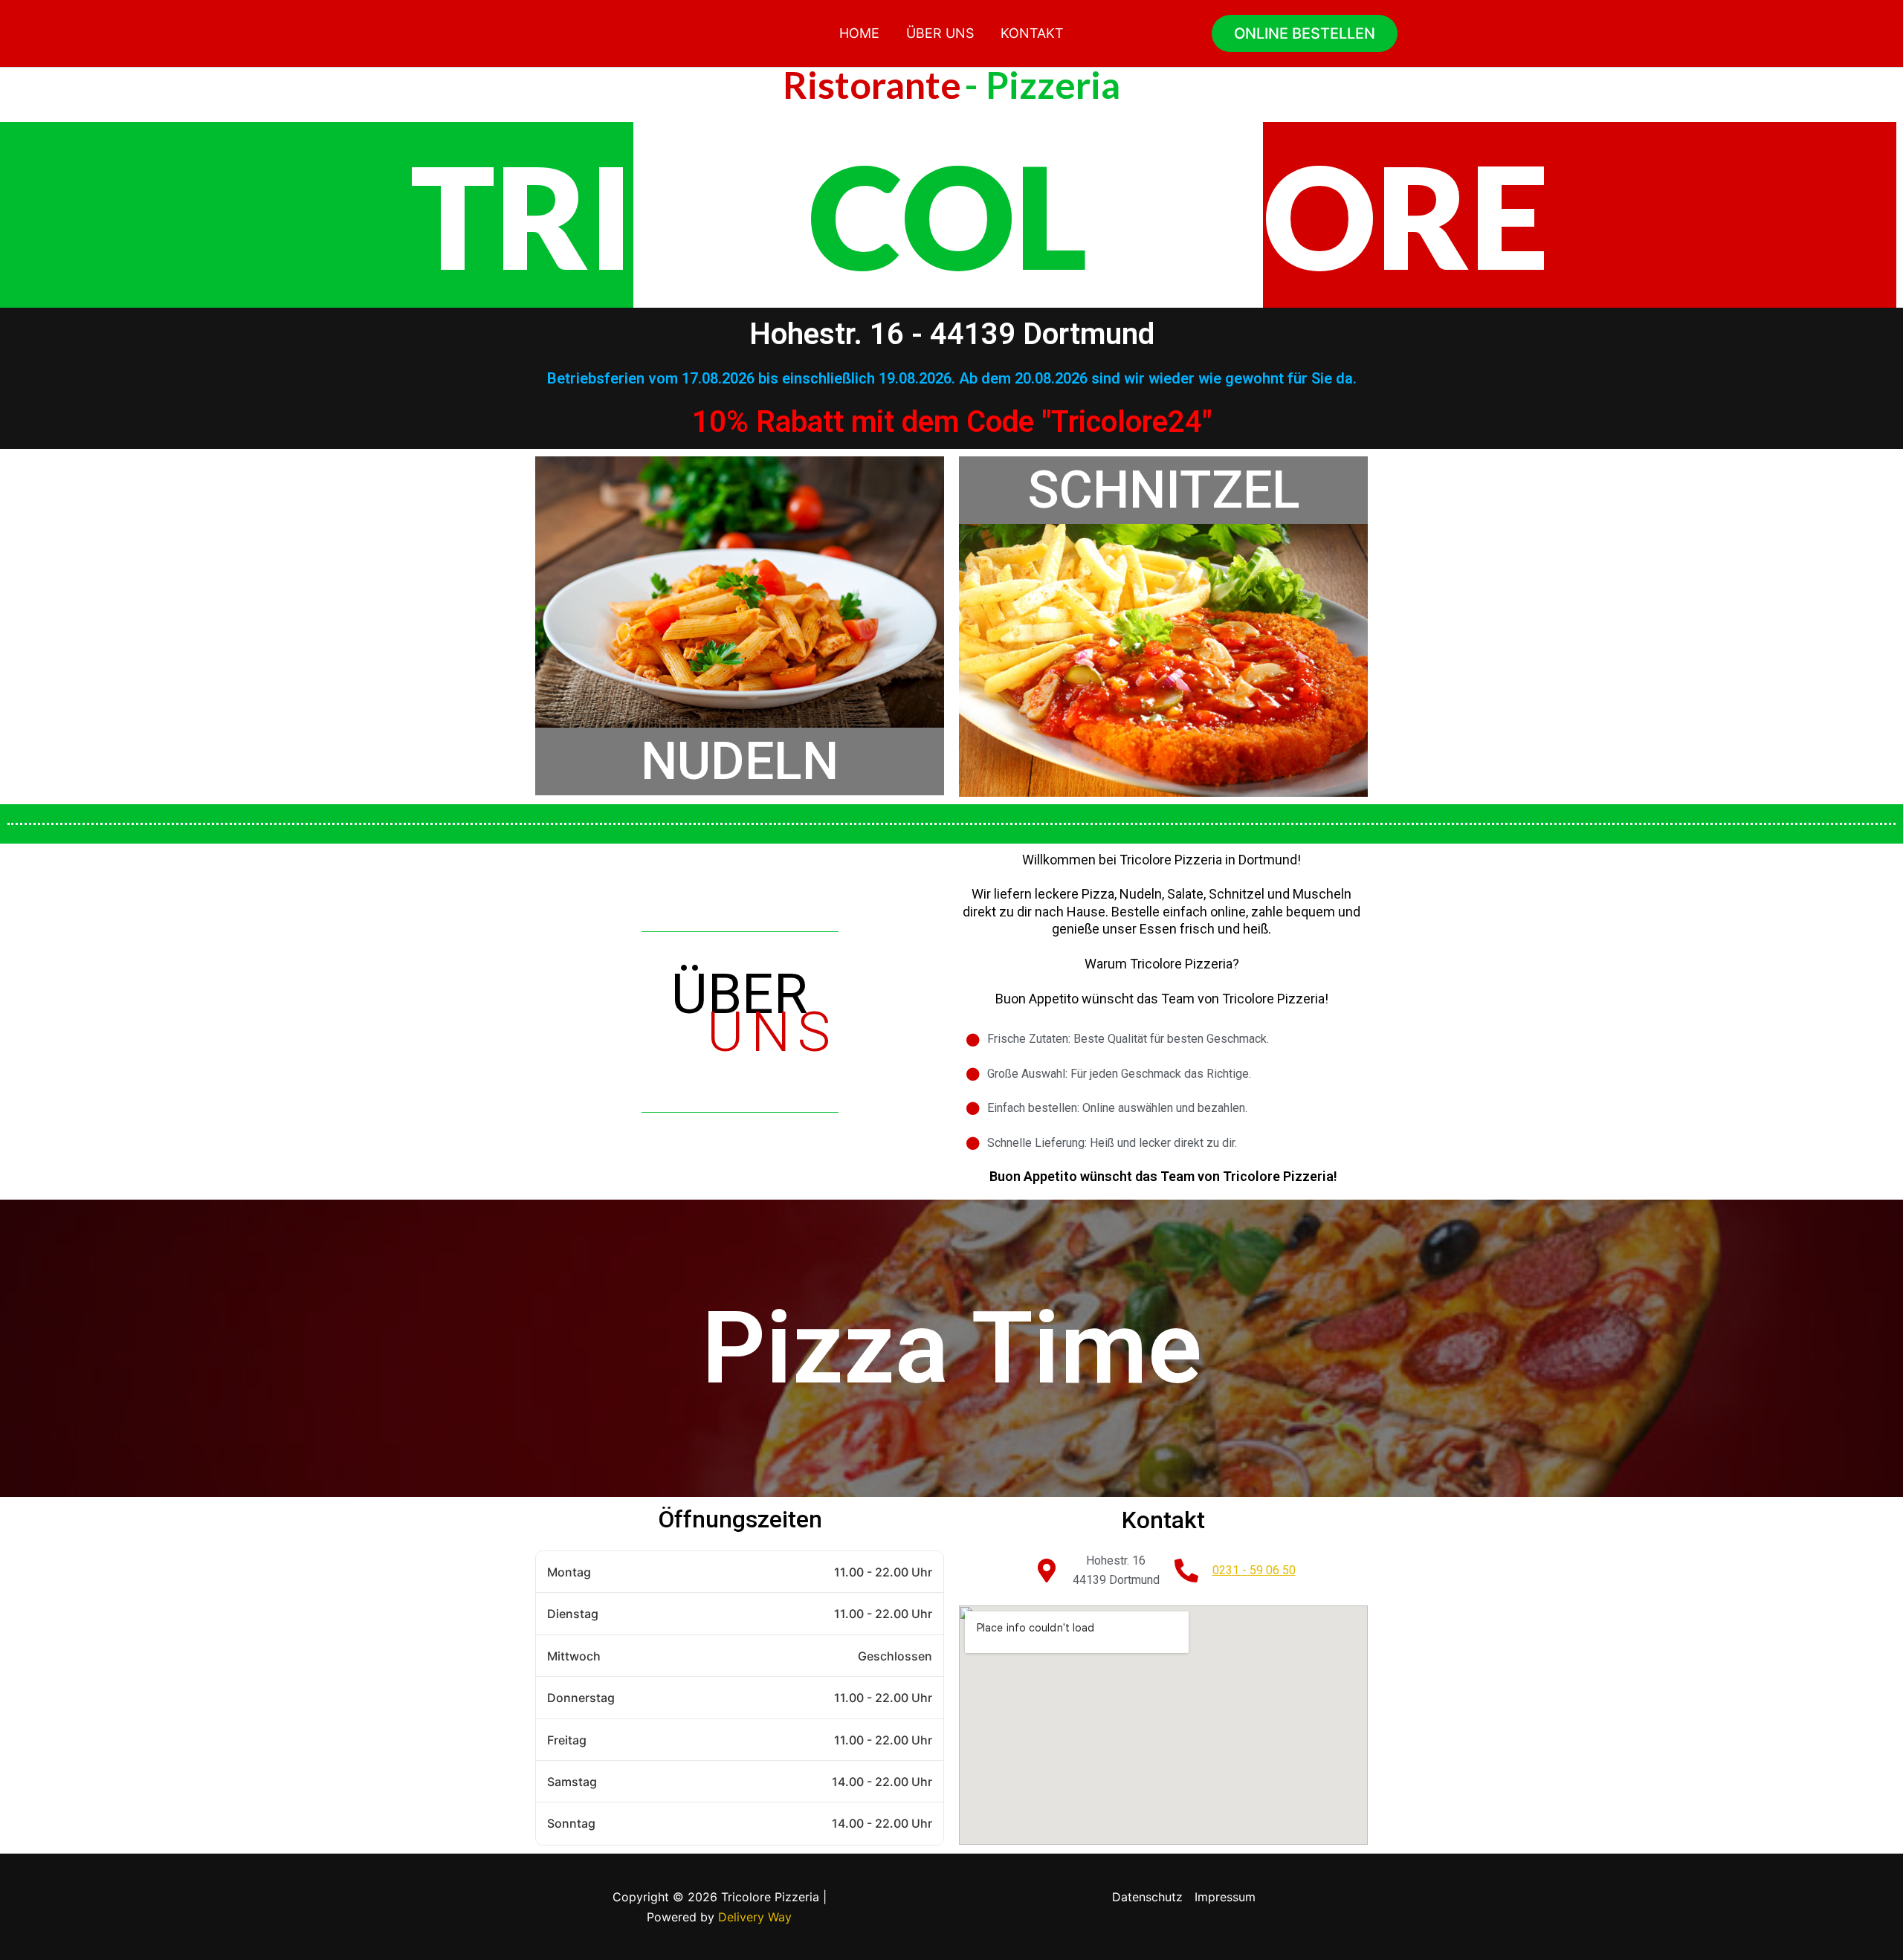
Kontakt (1032, 33)
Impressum (1225, 1897)
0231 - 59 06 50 (1254, 1570)
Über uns (940, 33)
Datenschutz (1147, 1897)
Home (859, 33)
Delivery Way (755, 1917)
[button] (1305, 33)
